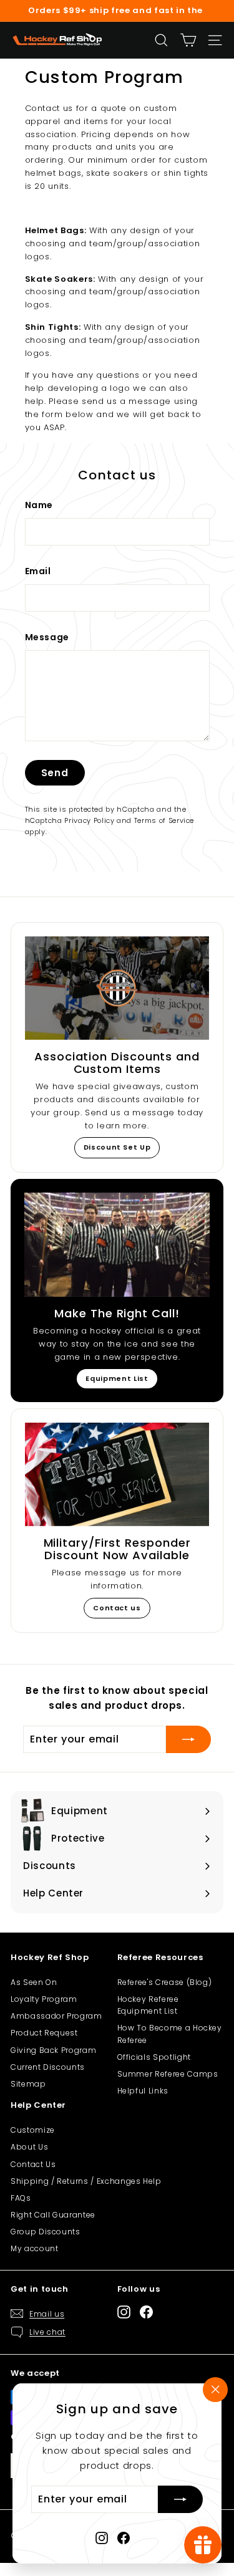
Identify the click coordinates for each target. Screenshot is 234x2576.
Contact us (117, 1608)
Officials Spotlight (154, 2057)
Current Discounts (48, 2067)
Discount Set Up (117, 1147)
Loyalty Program (44, 1999)
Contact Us (33, 2164)
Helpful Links (143, 2091)
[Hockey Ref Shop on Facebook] (124, 2538)
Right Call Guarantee (53, 2215)
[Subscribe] (180, 2500)
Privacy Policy (89, 820)
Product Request (44, 2033)
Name (39, 505)
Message (47, 637)
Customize (33, 2130)
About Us (29, 2147)
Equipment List (117, 1378)
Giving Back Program (53, 2050)
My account (35, 2248)
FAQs (21, 2198)
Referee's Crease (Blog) (165, 1982)
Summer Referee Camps (168, 2074)
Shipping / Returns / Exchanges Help (86, 2181)
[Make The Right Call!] (117, 1245)
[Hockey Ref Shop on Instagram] (102, 2538)
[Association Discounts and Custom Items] (117, 988)
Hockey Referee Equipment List (148, 2005)
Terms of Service (164, 820)
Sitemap (28, 2084)
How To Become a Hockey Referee (170, 2034)
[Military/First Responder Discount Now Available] (117, 1474)
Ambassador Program (56, 2016)
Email (38, 571)
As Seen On (34, 1982)
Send (55, 773)
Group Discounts (46, 2232)
